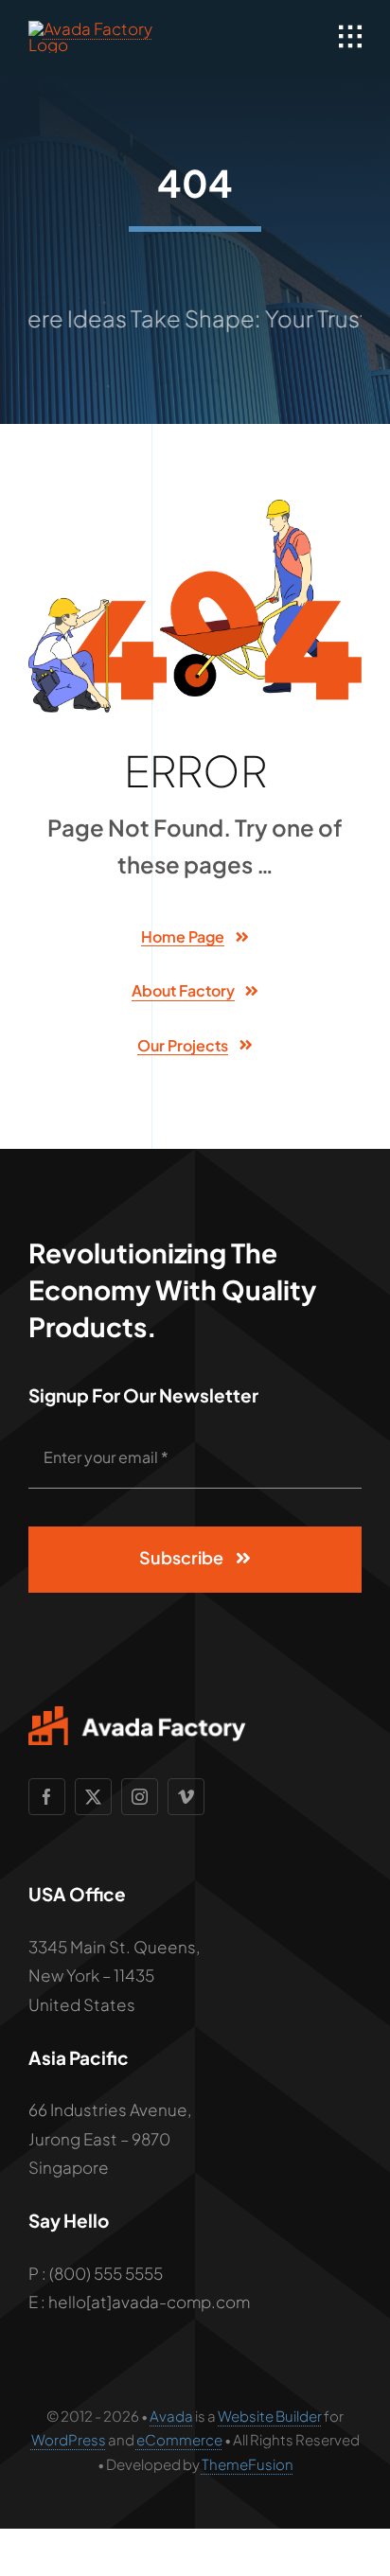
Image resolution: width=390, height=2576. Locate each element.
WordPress (69, 2439)
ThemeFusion (248, 2464)
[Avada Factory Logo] (108, 28)
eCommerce (179, 2439)
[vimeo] (186, 1797)
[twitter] (93, 1797)
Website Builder (270, 2416)
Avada (171, 2416)
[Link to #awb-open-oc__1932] (350, 37)
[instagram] (140, 1797)
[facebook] (47, 1797)
